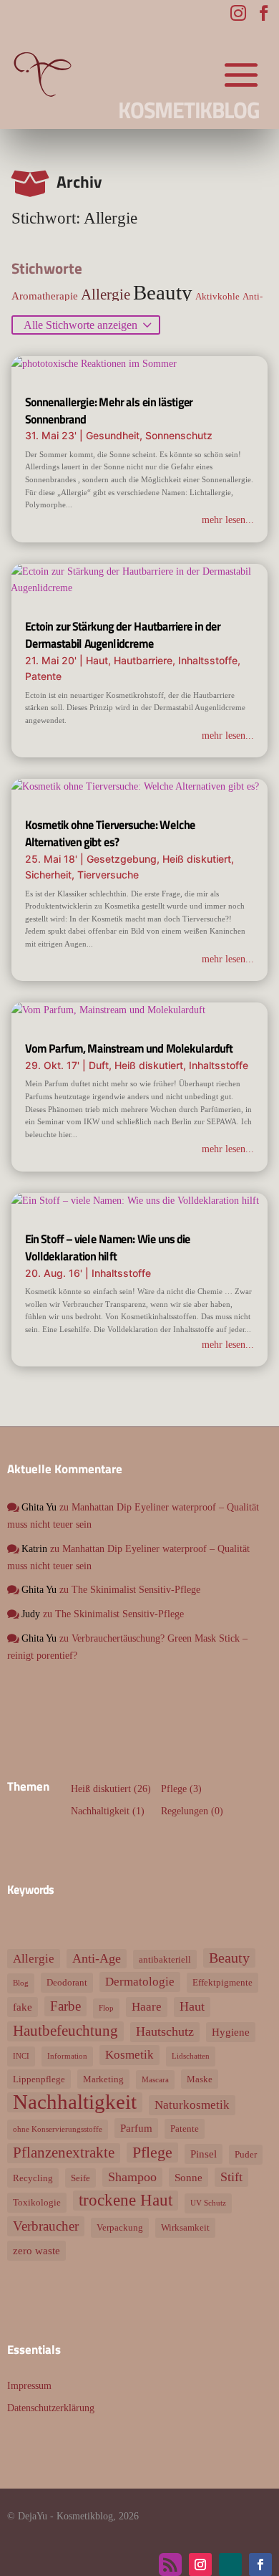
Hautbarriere (143, 660)
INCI (21, 2056)
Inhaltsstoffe (208, 660)
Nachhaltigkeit (100, 1811)
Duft (99, 1065)
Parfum (136, 2128)
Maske (200, 2079)
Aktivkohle (217, 296)
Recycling (33, 2178)
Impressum (29, 2386)
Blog (21, 1983)
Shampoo (132, 2177)
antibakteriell (165, 1959)
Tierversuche (108, 875)
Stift (231, 2177)
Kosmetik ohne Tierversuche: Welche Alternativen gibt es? (110, 833)
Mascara (155, 2080)
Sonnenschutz (179, 435)
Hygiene (231, 2032)
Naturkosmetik (192, 2105)
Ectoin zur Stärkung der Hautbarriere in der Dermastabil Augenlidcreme (123, 635)
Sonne (189, 2177)
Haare (147, 2007)
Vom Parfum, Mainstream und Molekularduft (129, 1048)
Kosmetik (129, 2055)
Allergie (106, 295)
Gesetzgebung (122, 859)
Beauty (163, 292)
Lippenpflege (39, 2079)
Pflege (174, 1789)
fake (23, 2007)
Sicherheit (48, 875)
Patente (43, 676)
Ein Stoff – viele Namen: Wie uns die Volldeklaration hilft (108, 1248)
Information (67, 2056)
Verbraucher (46, 2226)
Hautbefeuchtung (65, 2031)
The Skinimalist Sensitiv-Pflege (136, 1590)
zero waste (36, 2250)
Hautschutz (165, 2031)
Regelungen (185, 1811)
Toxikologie (37, 2202)
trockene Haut (126, 2200)
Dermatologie (140, 1982)
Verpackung (120, 2227)
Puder (246, 2154)
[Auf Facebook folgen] (260, 2565)
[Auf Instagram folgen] (200, 2565)
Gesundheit (113, 435)
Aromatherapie (45, 296)
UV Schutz (208, 2203)
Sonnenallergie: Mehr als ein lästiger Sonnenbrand (109, 411)
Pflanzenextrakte (64, 2153)
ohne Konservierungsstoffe (58, 2129)
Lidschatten (191, 2056)
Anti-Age (97, 1958)
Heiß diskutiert (197, 859)
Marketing (103, 2079)
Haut (97, 660)
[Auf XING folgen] (230, 2565)
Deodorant (67, 1982)
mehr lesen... (228, 520)
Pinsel (204, 2154)
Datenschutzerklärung (51, 2408)
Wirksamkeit (185, 2227)
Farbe (65, 2006)
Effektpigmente (222, 1982)
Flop (106, 2008)
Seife (80, 2178)
